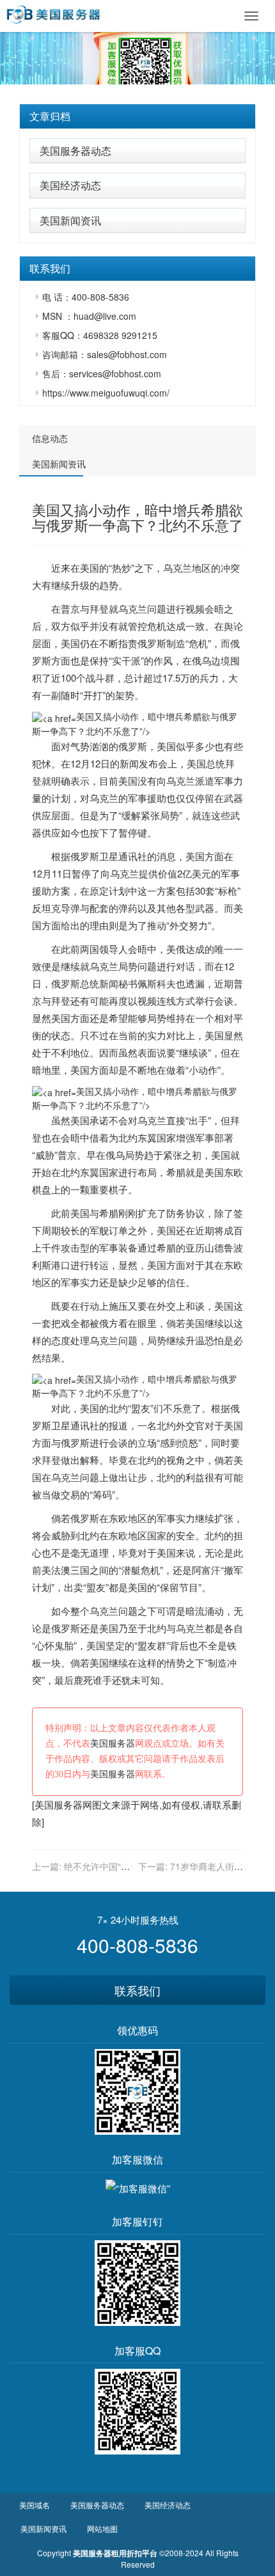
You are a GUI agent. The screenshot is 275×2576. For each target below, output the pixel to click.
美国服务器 (113, 1744)
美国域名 (35, 2505)
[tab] (137, 116)
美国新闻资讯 (70, 220)
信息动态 (50, 438)
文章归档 (50, 116)
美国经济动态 (70, 185)
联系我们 (137, 1990)
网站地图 (102, 2528)
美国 (90, 568)
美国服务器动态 (75, 151)
